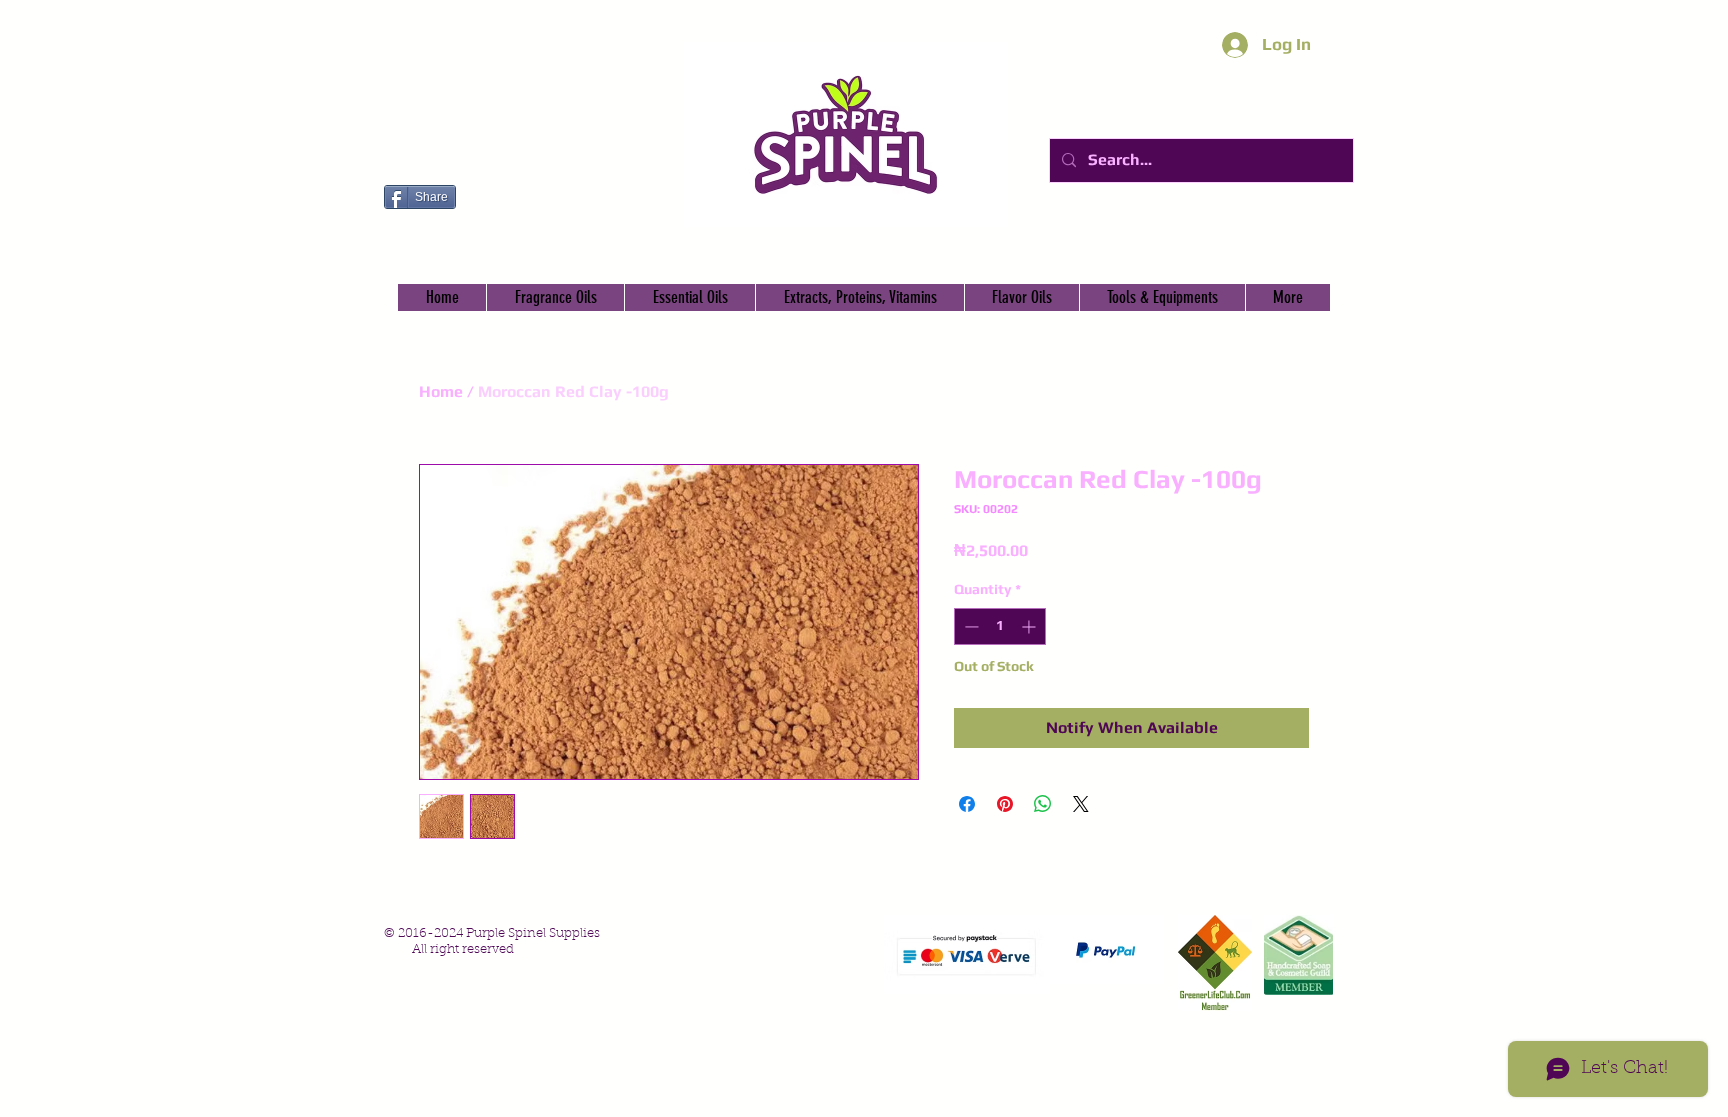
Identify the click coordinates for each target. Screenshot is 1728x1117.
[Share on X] (1081, 804)
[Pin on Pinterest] (1005, 804)
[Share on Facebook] (967, 804)
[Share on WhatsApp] (1043, 804)
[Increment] (1030, 626)
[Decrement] (969, 626)
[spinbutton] (1000, 626)
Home (441, 391)
